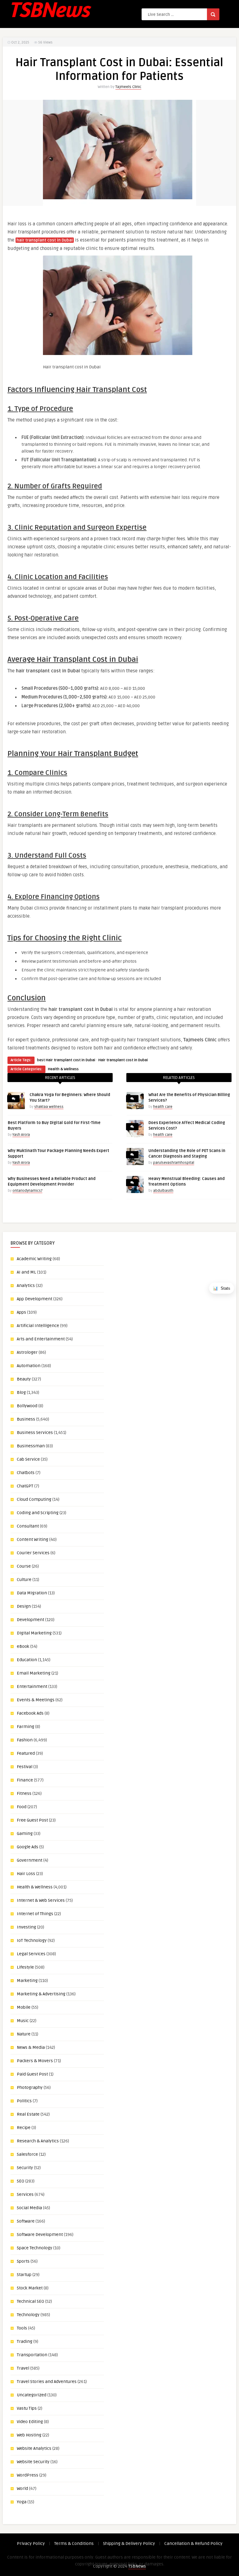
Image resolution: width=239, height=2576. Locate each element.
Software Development (40, 2235)
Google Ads (28, 1847)
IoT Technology (32, 1940)
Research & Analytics (38, 2141)
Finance (25, 1780)
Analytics (26, 1286)
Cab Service (28, 1459)
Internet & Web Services (41, 1900)
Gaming (25, 1834)
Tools (22, 2328)
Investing (26, 1927)
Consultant (28, 1526)
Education (27, 1660)
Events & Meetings (36, 1700)
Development (30, 1620)
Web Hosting (29, 2435)
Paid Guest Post (32, 2074)
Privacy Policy (31, 2544)
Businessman (31, 1446)
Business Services (35, 1433)
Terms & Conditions (74, 2544)
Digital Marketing (34, 1633)
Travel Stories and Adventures (47, 2382)
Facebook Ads (30, 1713)
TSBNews (137, 2566)
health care (163, 1107)
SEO (21, 2181)
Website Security (33, 2462)
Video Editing (30, 2422)
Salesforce (27, 2154)
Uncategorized (32, 2395)
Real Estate (28, 2114)
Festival (25, 1767)
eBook (23, 1646)
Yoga (22, 2502)
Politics (24, 2101)
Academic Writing (34, 1259)
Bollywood (27, 1406)
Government (30, 1860)
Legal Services (31, 1954)
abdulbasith (163, 1191)
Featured (26, 1753)
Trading (25, 2341)
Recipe (24, 2128)
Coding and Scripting (38, 1513)
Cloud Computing (34, 1499)
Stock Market (30, 2288)
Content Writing (33, 1539)
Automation (29, 1366)
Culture (24, 1580)
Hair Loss (26, 1874)
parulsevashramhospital (174, 1163)
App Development (35, 1299)
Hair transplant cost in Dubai (123, 1060)
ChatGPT (25, 1486)
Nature (24, 2034)
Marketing (27, 1981)
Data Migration (32, 1593)
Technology (28, 2315)
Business (26, 1419)
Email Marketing (34, 1673)
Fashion (25, 1740)
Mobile (24, 2007)
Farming (26, 1727)
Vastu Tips (27, 2408)
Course (24, 1566)
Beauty (24, 1379)
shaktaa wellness (49, 1107)
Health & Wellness (63, 1069)
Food (22, 1807)
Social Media (29, 2208)
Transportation (32, 2355)
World (22, 2488)
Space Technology (35, 2248)
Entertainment (32, 1687)
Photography (30, 2088)
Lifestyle (25, 1967)
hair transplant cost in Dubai (45, 240)
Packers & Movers (35, 2061)
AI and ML (26, 1272)
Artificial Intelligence (38, 1326)
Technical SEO (30, 2301)
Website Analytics (34, 2448)
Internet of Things (35, 1914)
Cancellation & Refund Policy (193, 2544)
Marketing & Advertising (41, 1994)
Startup (24, 2275)
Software (26, 2221)
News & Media (31, 2047)
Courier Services (33, 1553)
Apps (21, 1312)
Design (24, 1606)
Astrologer (27, 1352)
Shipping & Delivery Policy (129, 2544)
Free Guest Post (32, 1820)
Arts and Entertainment (41, 1339)
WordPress (28, 2475)
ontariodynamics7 (27, 1191)
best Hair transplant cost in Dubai (66, 1060)
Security (25, 2168)
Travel (23, 2368)
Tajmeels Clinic (128, 87)
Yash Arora (21, 1135)
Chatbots (26, 1473)
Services (25, 2194)
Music (23, 2021)
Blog (21, 1392)
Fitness (24, 1793)
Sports (23, 2261)
